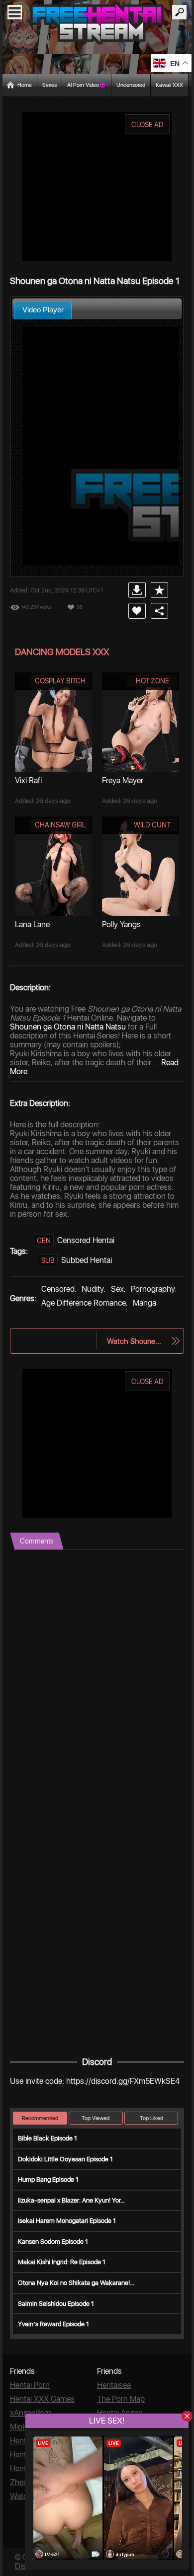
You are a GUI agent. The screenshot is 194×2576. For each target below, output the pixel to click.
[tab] (43, 310)
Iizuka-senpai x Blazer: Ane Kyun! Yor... (71, 2200)
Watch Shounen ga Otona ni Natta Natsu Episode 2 (136, 1341)
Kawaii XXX (169, 85)
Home (25, 85)
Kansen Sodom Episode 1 (53, 2242)
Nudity (93, 1289)
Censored (58, 1289)
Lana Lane (32, 924)
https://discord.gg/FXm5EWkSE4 (123, 2081)
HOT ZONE (152, 681)
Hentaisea (114, 2385)
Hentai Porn (30, 2385)
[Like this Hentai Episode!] (137, 611)
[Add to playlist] (159, 590)
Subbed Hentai (87, 1260)
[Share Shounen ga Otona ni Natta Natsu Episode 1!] (159, 611)
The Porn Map (121, 2399)
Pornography (153, 1289)
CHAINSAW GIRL (60, 825)
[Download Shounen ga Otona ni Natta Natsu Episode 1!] (137, 590)
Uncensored (131, 85)
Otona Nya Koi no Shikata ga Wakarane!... (76, 2283)
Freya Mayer (123, 780)
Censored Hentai (86, 1240)
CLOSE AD (147, 125)
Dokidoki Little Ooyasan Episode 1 (65, 2159)
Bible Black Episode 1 (48, 2138)
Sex (117, 1289)
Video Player (43, 310)
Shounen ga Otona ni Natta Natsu (68, 1027)
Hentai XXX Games (42, 2399)
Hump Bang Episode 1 (48, 2179)
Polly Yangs (121, 924)
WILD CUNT (152, 825)
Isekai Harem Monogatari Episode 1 (67, 2221)
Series (49, 85)
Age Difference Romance (84, 1303)
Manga (145, 1303)
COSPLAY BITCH (60, 681)
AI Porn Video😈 (87, 85)
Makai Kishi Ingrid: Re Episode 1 (62, 2262)
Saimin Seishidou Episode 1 (56, 2304)
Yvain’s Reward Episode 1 (53, 2324)
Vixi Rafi (28, 780)
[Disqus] (97, 1674)
